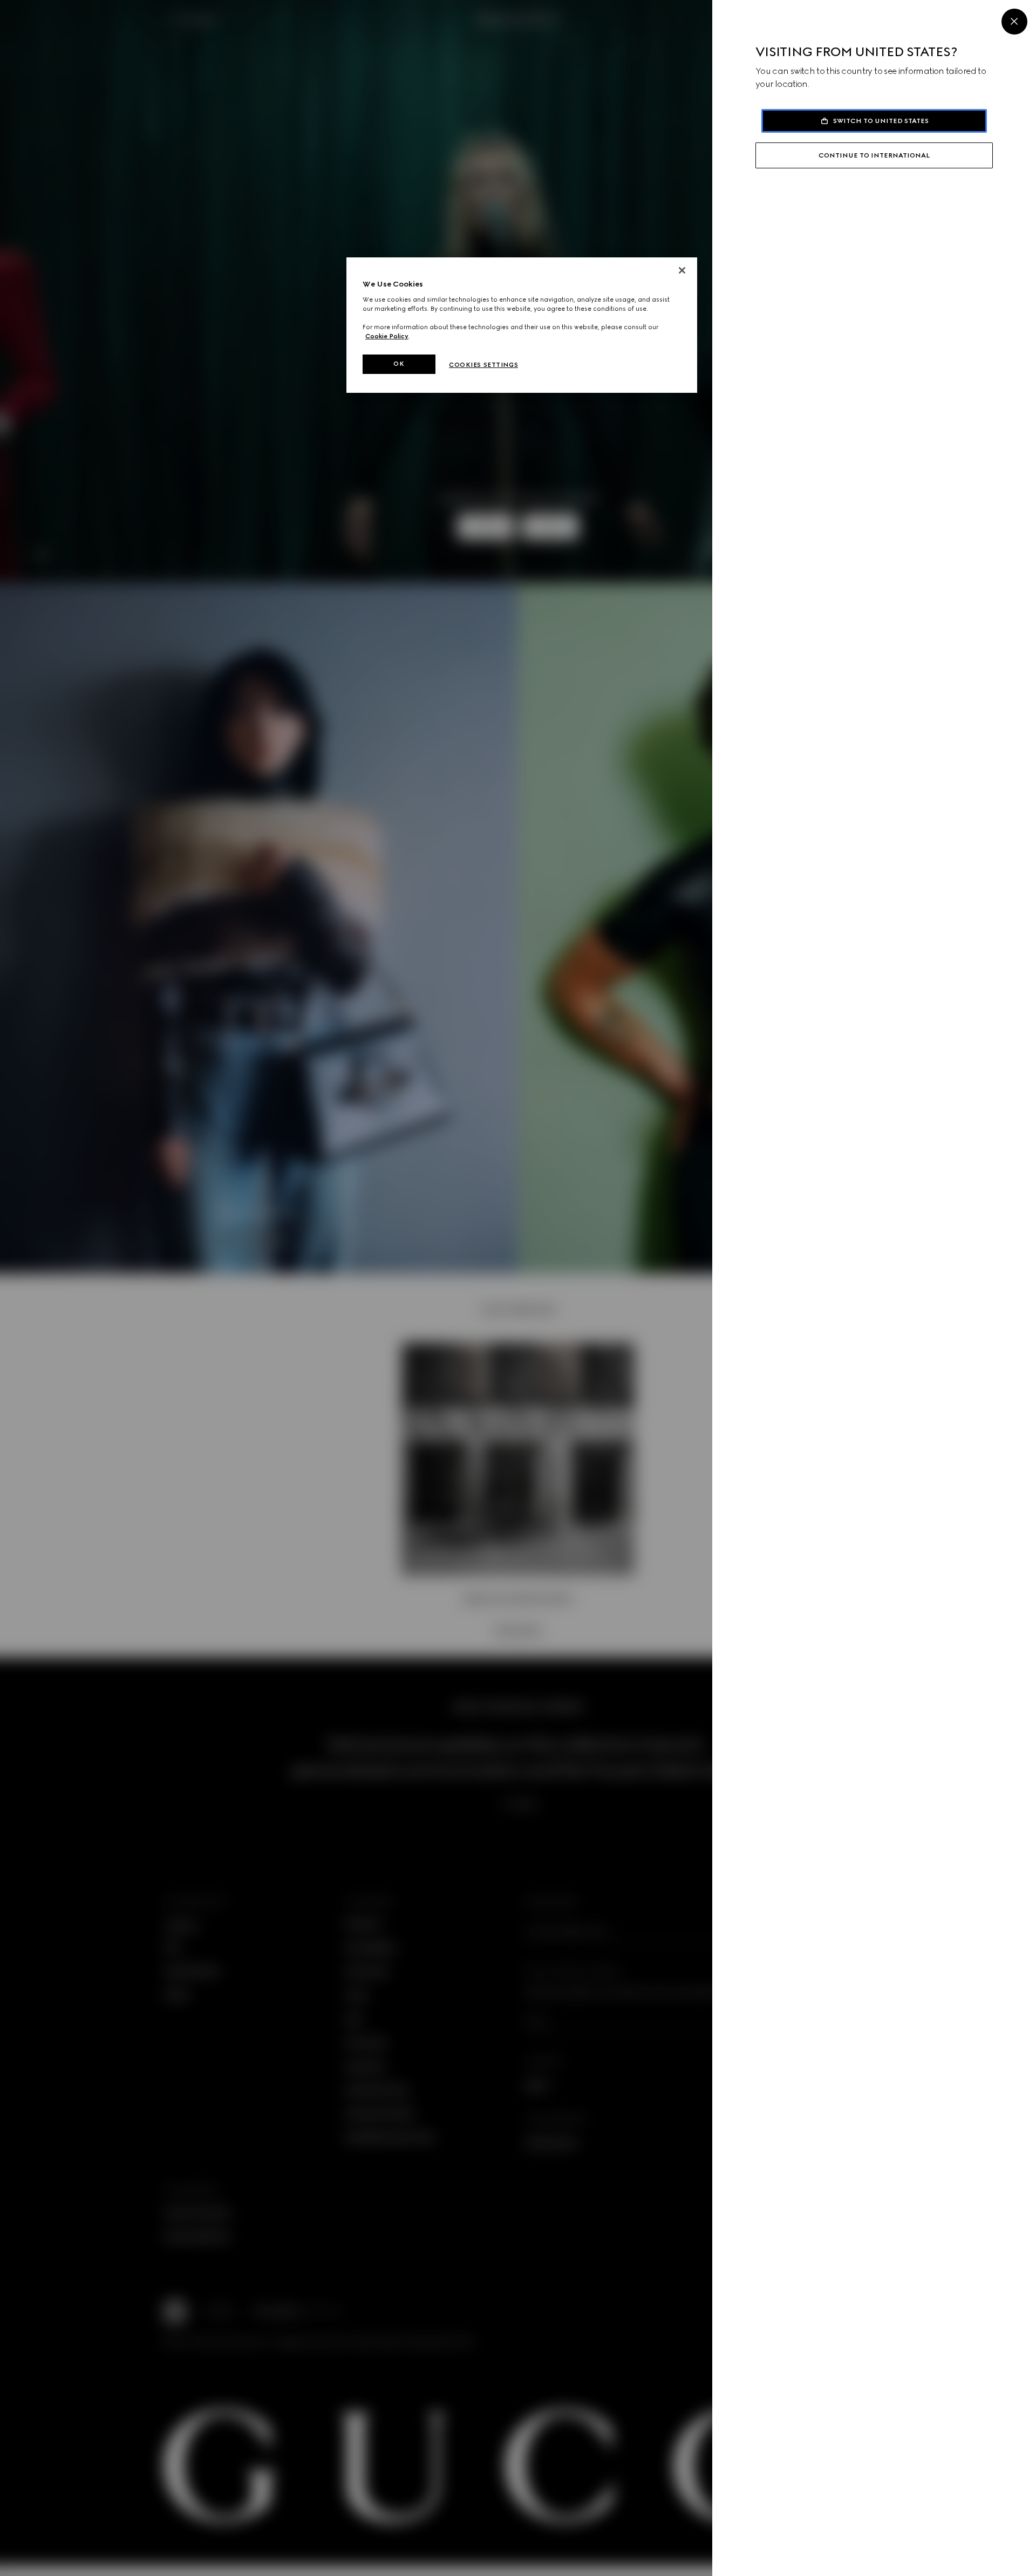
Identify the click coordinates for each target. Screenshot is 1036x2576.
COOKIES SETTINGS (483, 365)
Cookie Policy (387, 336)
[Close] (1014, 22)
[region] (522, 325)
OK (399, 364)
